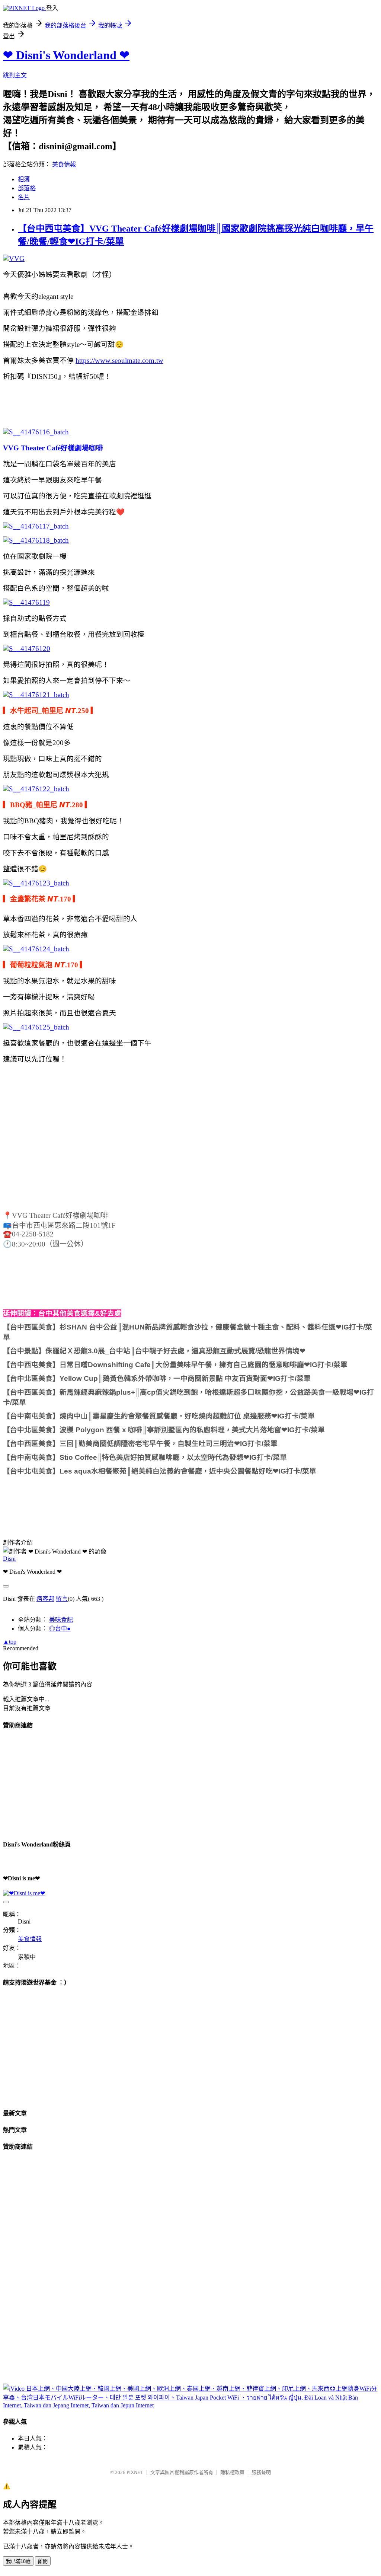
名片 (24, 197)
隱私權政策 (232, 2472)
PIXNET (135, 2472)
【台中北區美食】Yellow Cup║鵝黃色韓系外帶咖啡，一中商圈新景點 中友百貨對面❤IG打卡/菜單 (157, 1378)
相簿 (24, 179)
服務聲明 (261, 2472)
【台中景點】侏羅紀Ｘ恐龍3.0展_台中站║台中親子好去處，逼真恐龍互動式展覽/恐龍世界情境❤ (154, 1351)
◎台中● (60, 1629)
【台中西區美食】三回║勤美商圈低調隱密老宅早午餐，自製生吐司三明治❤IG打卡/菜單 (140, 1444)
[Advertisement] (142, 403)
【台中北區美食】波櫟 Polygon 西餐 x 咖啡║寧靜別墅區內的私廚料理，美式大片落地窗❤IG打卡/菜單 (164, 1430)
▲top (10, 1642)
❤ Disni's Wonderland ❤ (66, 55)
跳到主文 (15, 75)
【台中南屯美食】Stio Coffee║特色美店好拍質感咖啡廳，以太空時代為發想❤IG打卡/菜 (141, 1457)
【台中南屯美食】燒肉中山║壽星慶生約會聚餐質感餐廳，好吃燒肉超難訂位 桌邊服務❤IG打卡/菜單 (159, 1416)
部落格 (27, 188)
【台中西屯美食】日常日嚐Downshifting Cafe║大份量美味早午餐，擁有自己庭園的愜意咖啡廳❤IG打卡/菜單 (175, 1365)
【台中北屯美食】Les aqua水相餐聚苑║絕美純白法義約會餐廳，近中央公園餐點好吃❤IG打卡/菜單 (160, 1471)
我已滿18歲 (18, 2561)
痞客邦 (45, 1599)
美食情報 (64, 164)
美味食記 (61, 1620)
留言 (62, 1599)
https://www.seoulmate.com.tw (119, 360)
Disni (9, 1559)
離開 (43, 2561)
